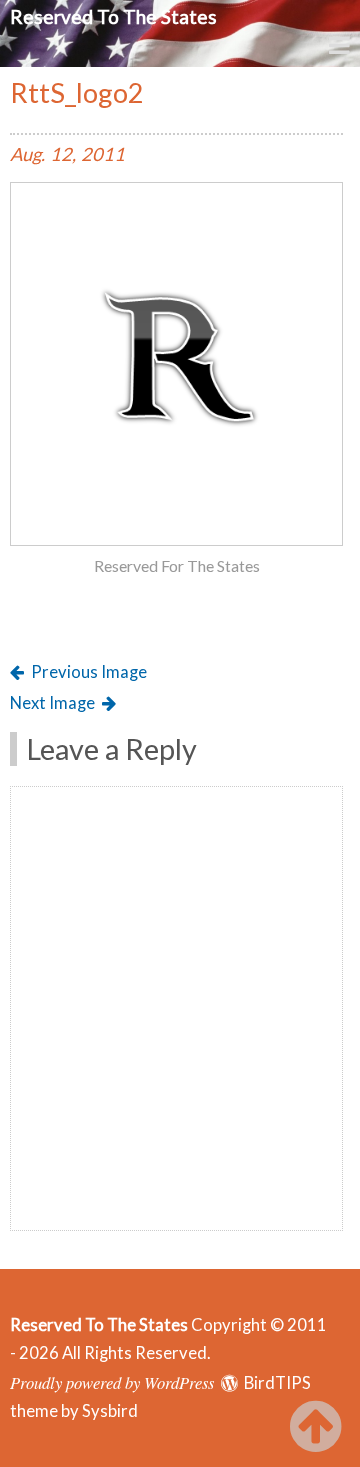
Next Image (52, 703)
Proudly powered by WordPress (112, 1382)
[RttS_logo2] (176, 540)
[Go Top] (320, 1427)
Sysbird (110, 1411)
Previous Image (89, 672)
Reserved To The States (113, 16)
